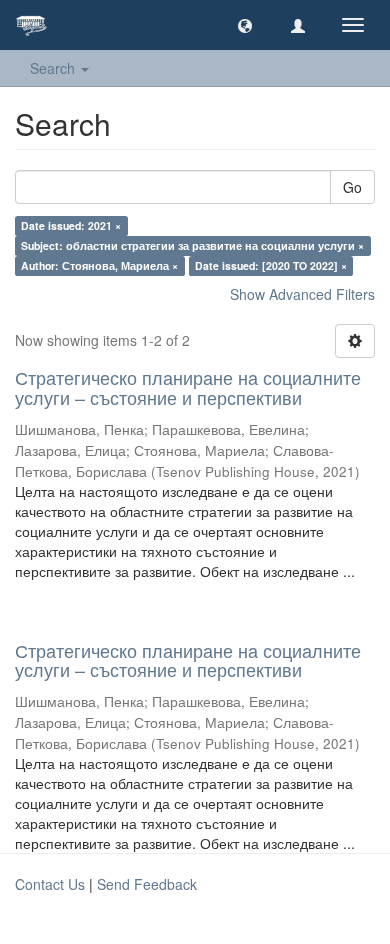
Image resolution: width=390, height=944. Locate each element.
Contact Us (50, 884)
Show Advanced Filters (302, 294)
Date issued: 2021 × (71, 225)
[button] (245, 25)
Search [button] (54, 68)
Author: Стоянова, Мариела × (99, 265)
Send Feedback (147, 884)
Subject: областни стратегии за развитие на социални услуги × (192, 245)
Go (352, 187)
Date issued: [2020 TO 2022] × (271, 265)
